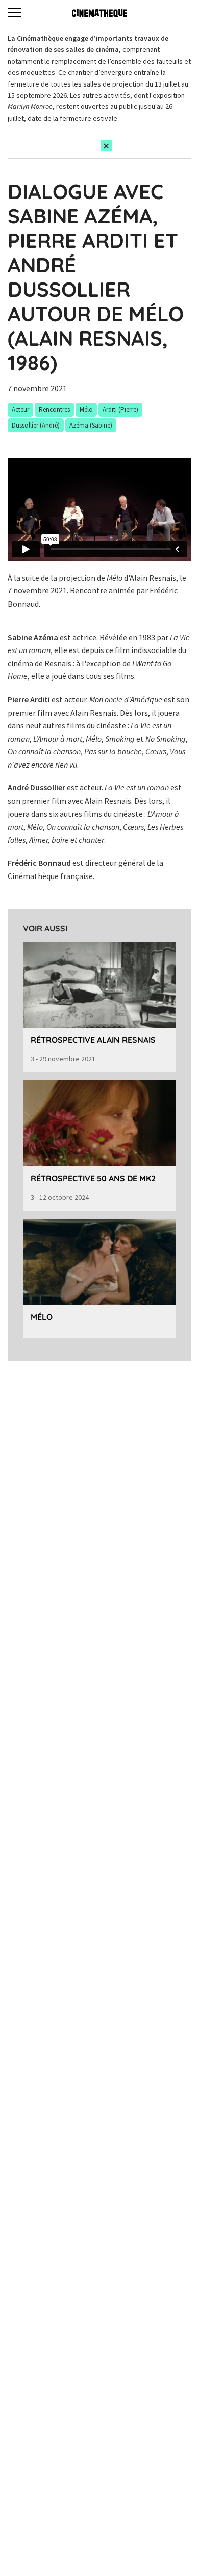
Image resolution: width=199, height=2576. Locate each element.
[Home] (99, 13)
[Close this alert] (106, 146)
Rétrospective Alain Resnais (93, 1040)
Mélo (42, 1317)
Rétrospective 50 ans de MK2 (93, 1178)
